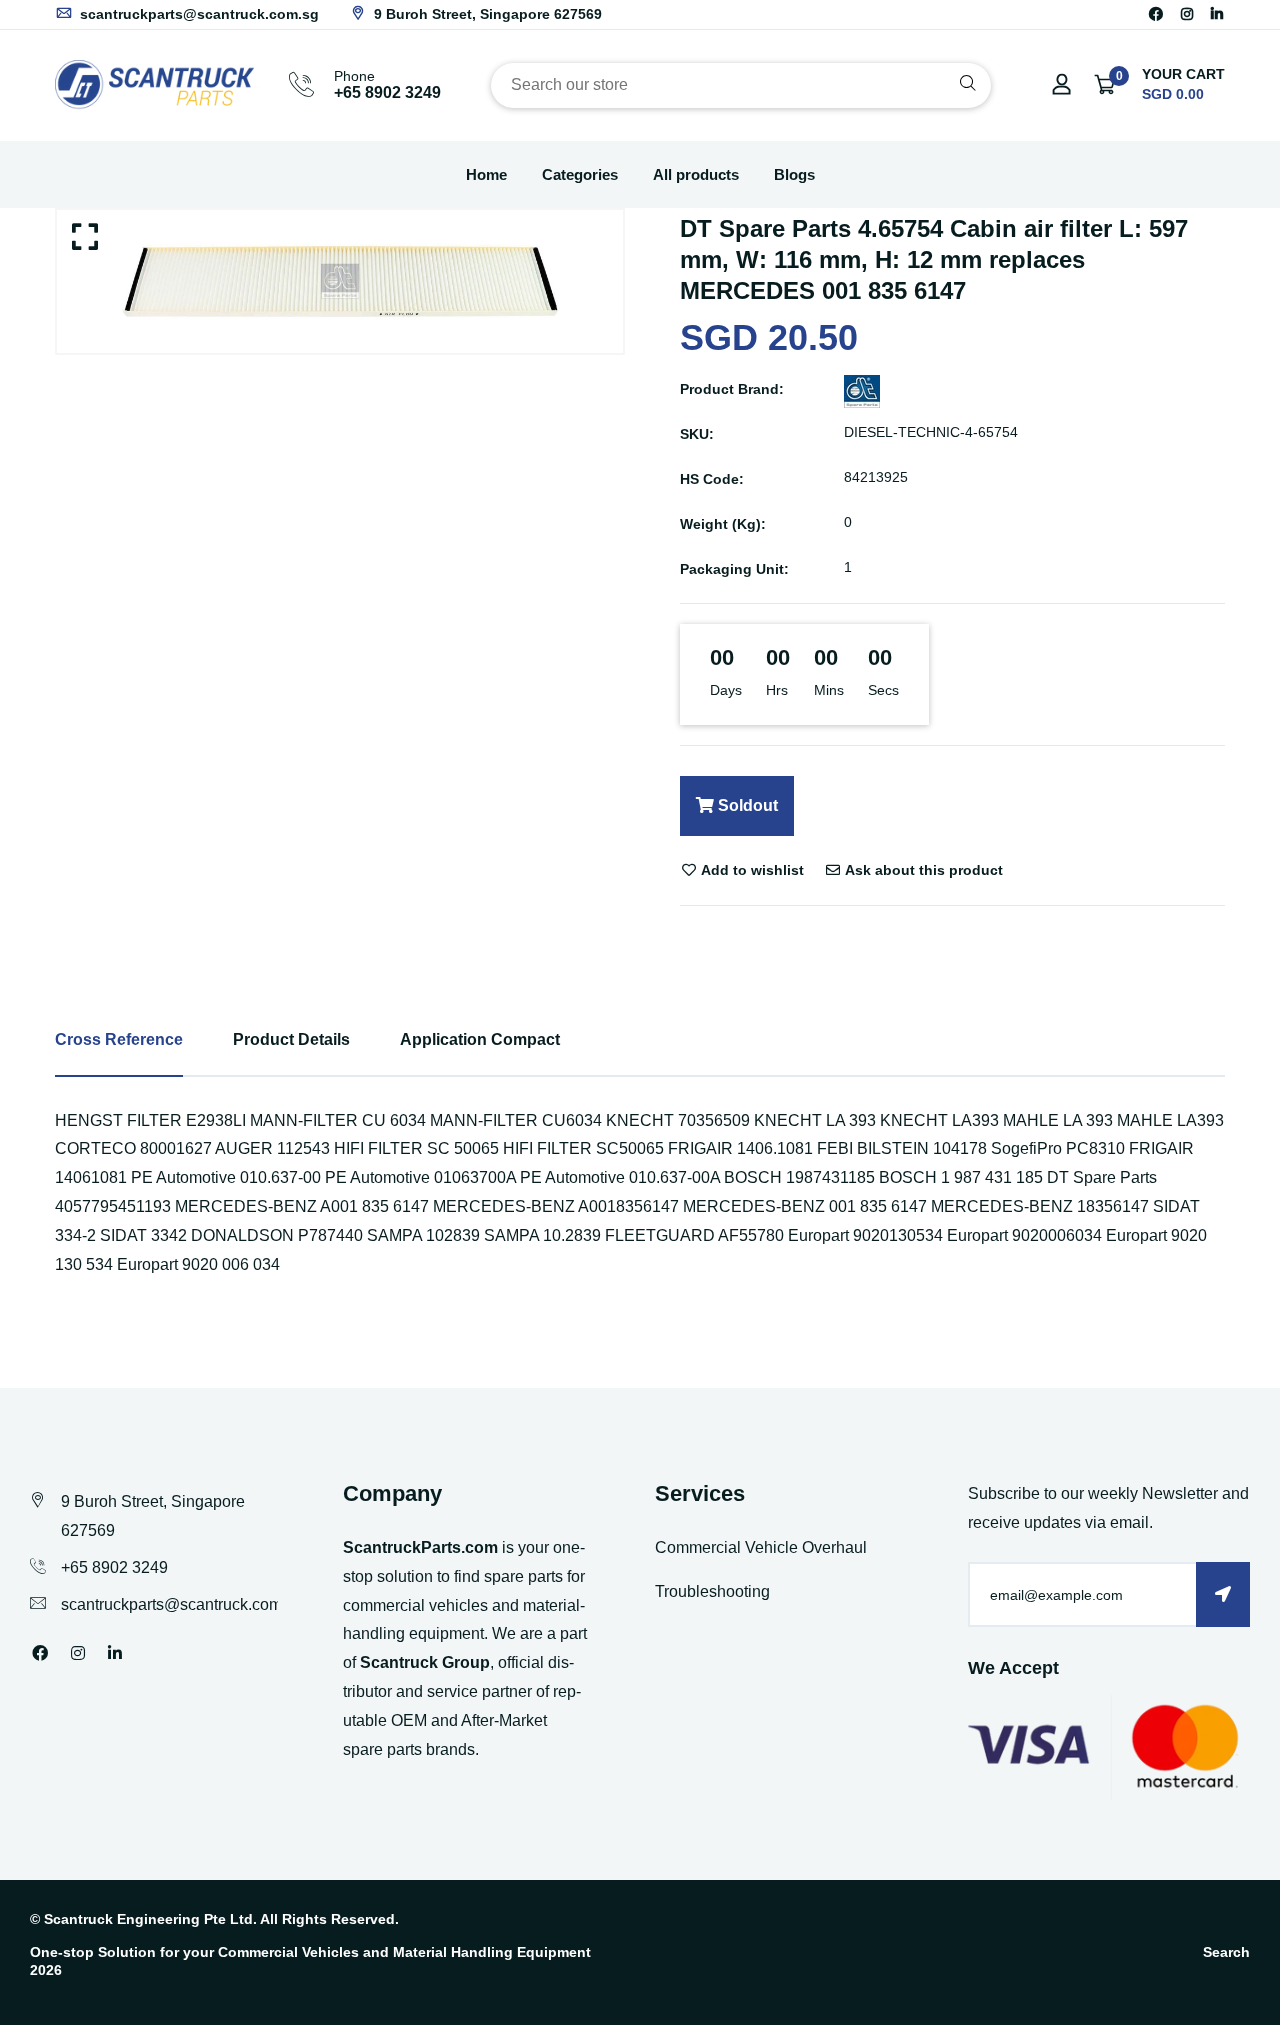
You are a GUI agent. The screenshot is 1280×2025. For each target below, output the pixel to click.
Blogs (794, 174)
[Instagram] (1187, 14)
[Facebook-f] (1156, 14)
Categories (580, 174)
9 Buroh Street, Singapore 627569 (486, 14)
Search (1226, 1952)
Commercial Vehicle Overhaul (761, 1547)
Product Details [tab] (291, 1039)
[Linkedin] (1217, 14)
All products (696, 174)
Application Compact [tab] (480, 1039)
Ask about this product (922, 870)
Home (486, 174)
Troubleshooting (712, 1591)
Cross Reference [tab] (119, 1039)
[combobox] (741, 85)
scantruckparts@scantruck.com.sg (197, 14)
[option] (340, 281)
